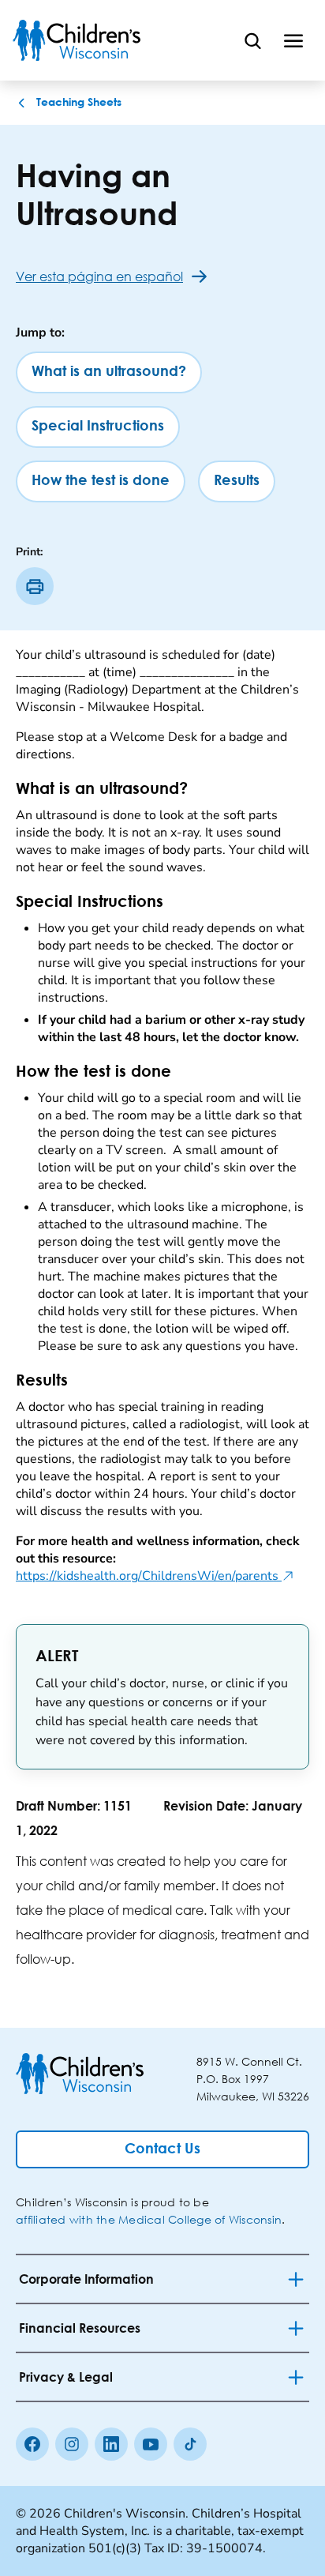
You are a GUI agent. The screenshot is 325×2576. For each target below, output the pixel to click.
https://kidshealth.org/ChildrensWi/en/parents (155, 1576)
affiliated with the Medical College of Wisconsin (149, 2219)
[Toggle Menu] (293, 40)
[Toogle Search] (252, 40)
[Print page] (35, 586)
